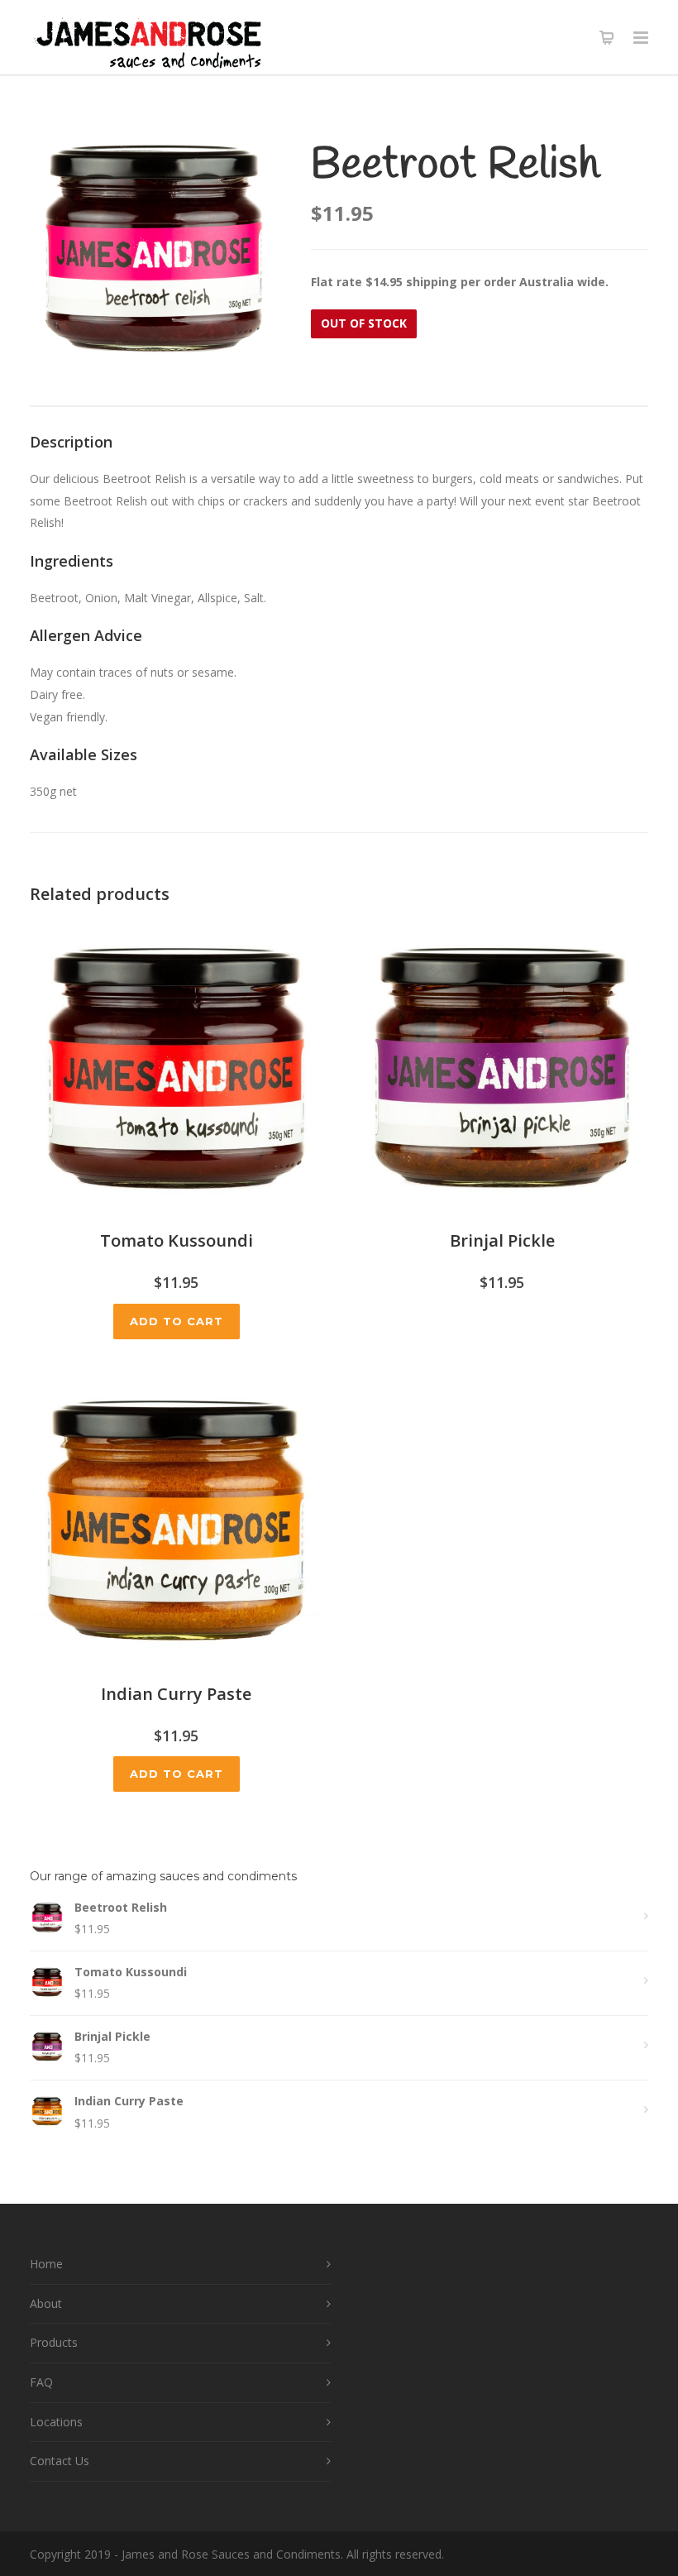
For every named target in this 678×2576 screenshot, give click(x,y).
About (46, 2303)
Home (46, 2264)
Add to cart (177, 1321)
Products (54, 2342)
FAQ (41, 2382)
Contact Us (60, 2461)
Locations (56, 2422)
